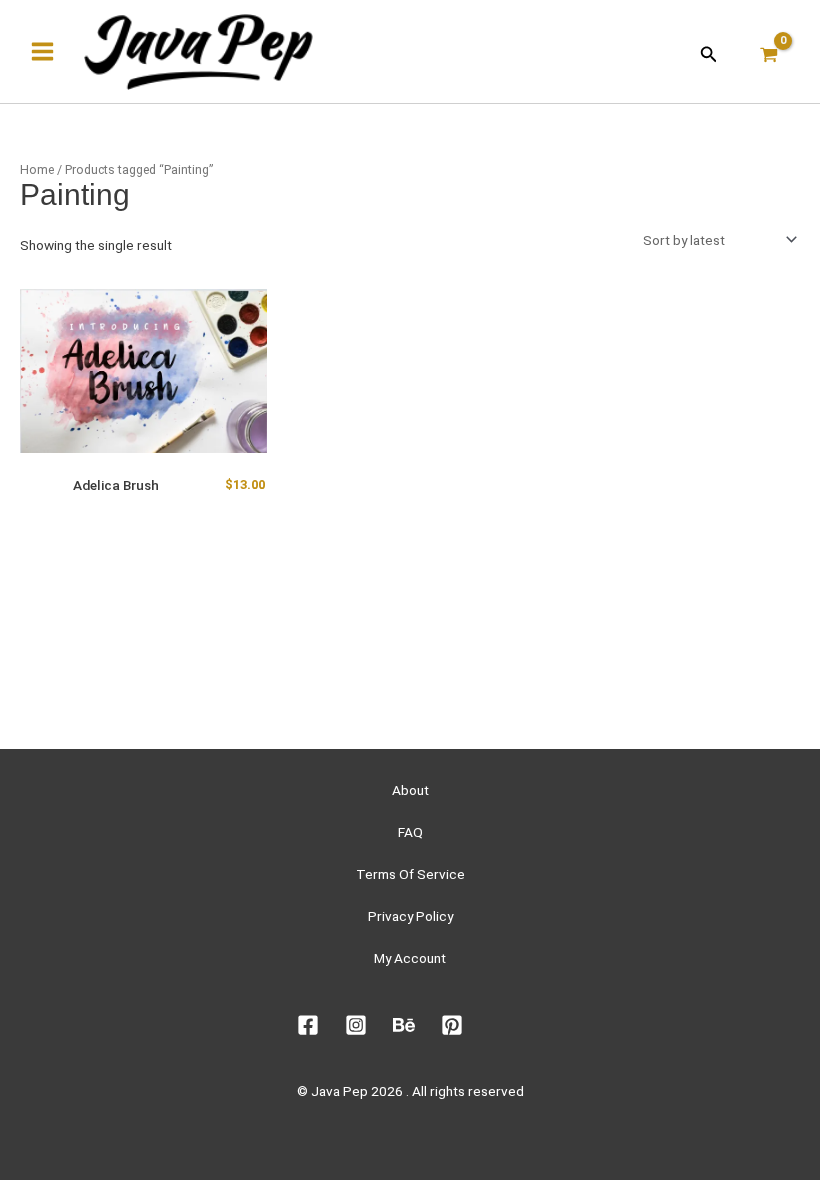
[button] (709, 51)
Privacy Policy (410, 916)
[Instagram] (356, 1025)
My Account (410, 958)
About (410, 790)
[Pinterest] (452, 1025)
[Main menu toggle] (42, 52)
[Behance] (404, 1025)
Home (37, 169)
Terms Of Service (410, 874)
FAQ (410, 832)
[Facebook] (308, 1025)
